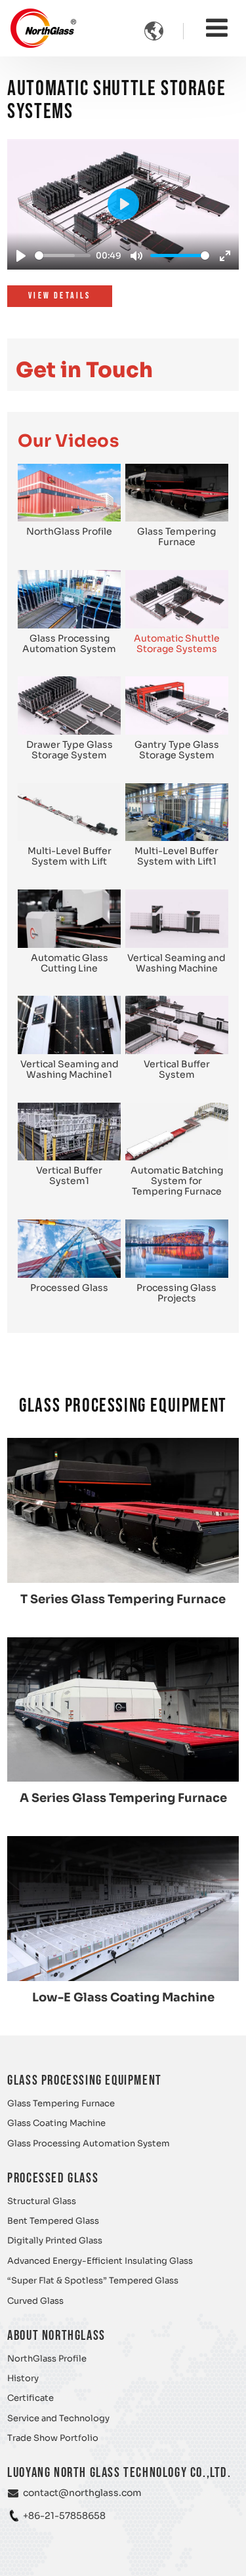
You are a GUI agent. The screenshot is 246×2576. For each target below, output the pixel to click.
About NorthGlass (56, 2336)
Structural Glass (42, 2201)
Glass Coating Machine (56, 2123)
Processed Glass (53, 2178)
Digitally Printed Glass (55, 2241)
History (23, 2379)
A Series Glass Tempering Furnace (123, 1798)
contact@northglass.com (82, 2493)
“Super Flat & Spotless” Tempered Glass (93, 2281)
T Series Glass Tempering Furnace (123, 1599)
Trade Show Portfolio (53, 2438)
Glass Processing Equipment (85, 2080)
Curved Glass (35, 2301)
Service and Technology (58, 2419)
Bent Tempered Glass (53, 2221)
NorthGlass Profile (47, 2359)
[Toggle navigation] (217, 28)
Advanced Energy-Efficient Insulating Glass (100, 2261)
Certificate (31, 2398)
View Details (59, 296)
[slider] (63, 256)
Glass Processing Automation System (89, 2144)
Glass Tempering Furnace (61, 2104)
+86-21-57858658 (64, 2516)
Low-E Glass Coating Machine (123, 1997)
